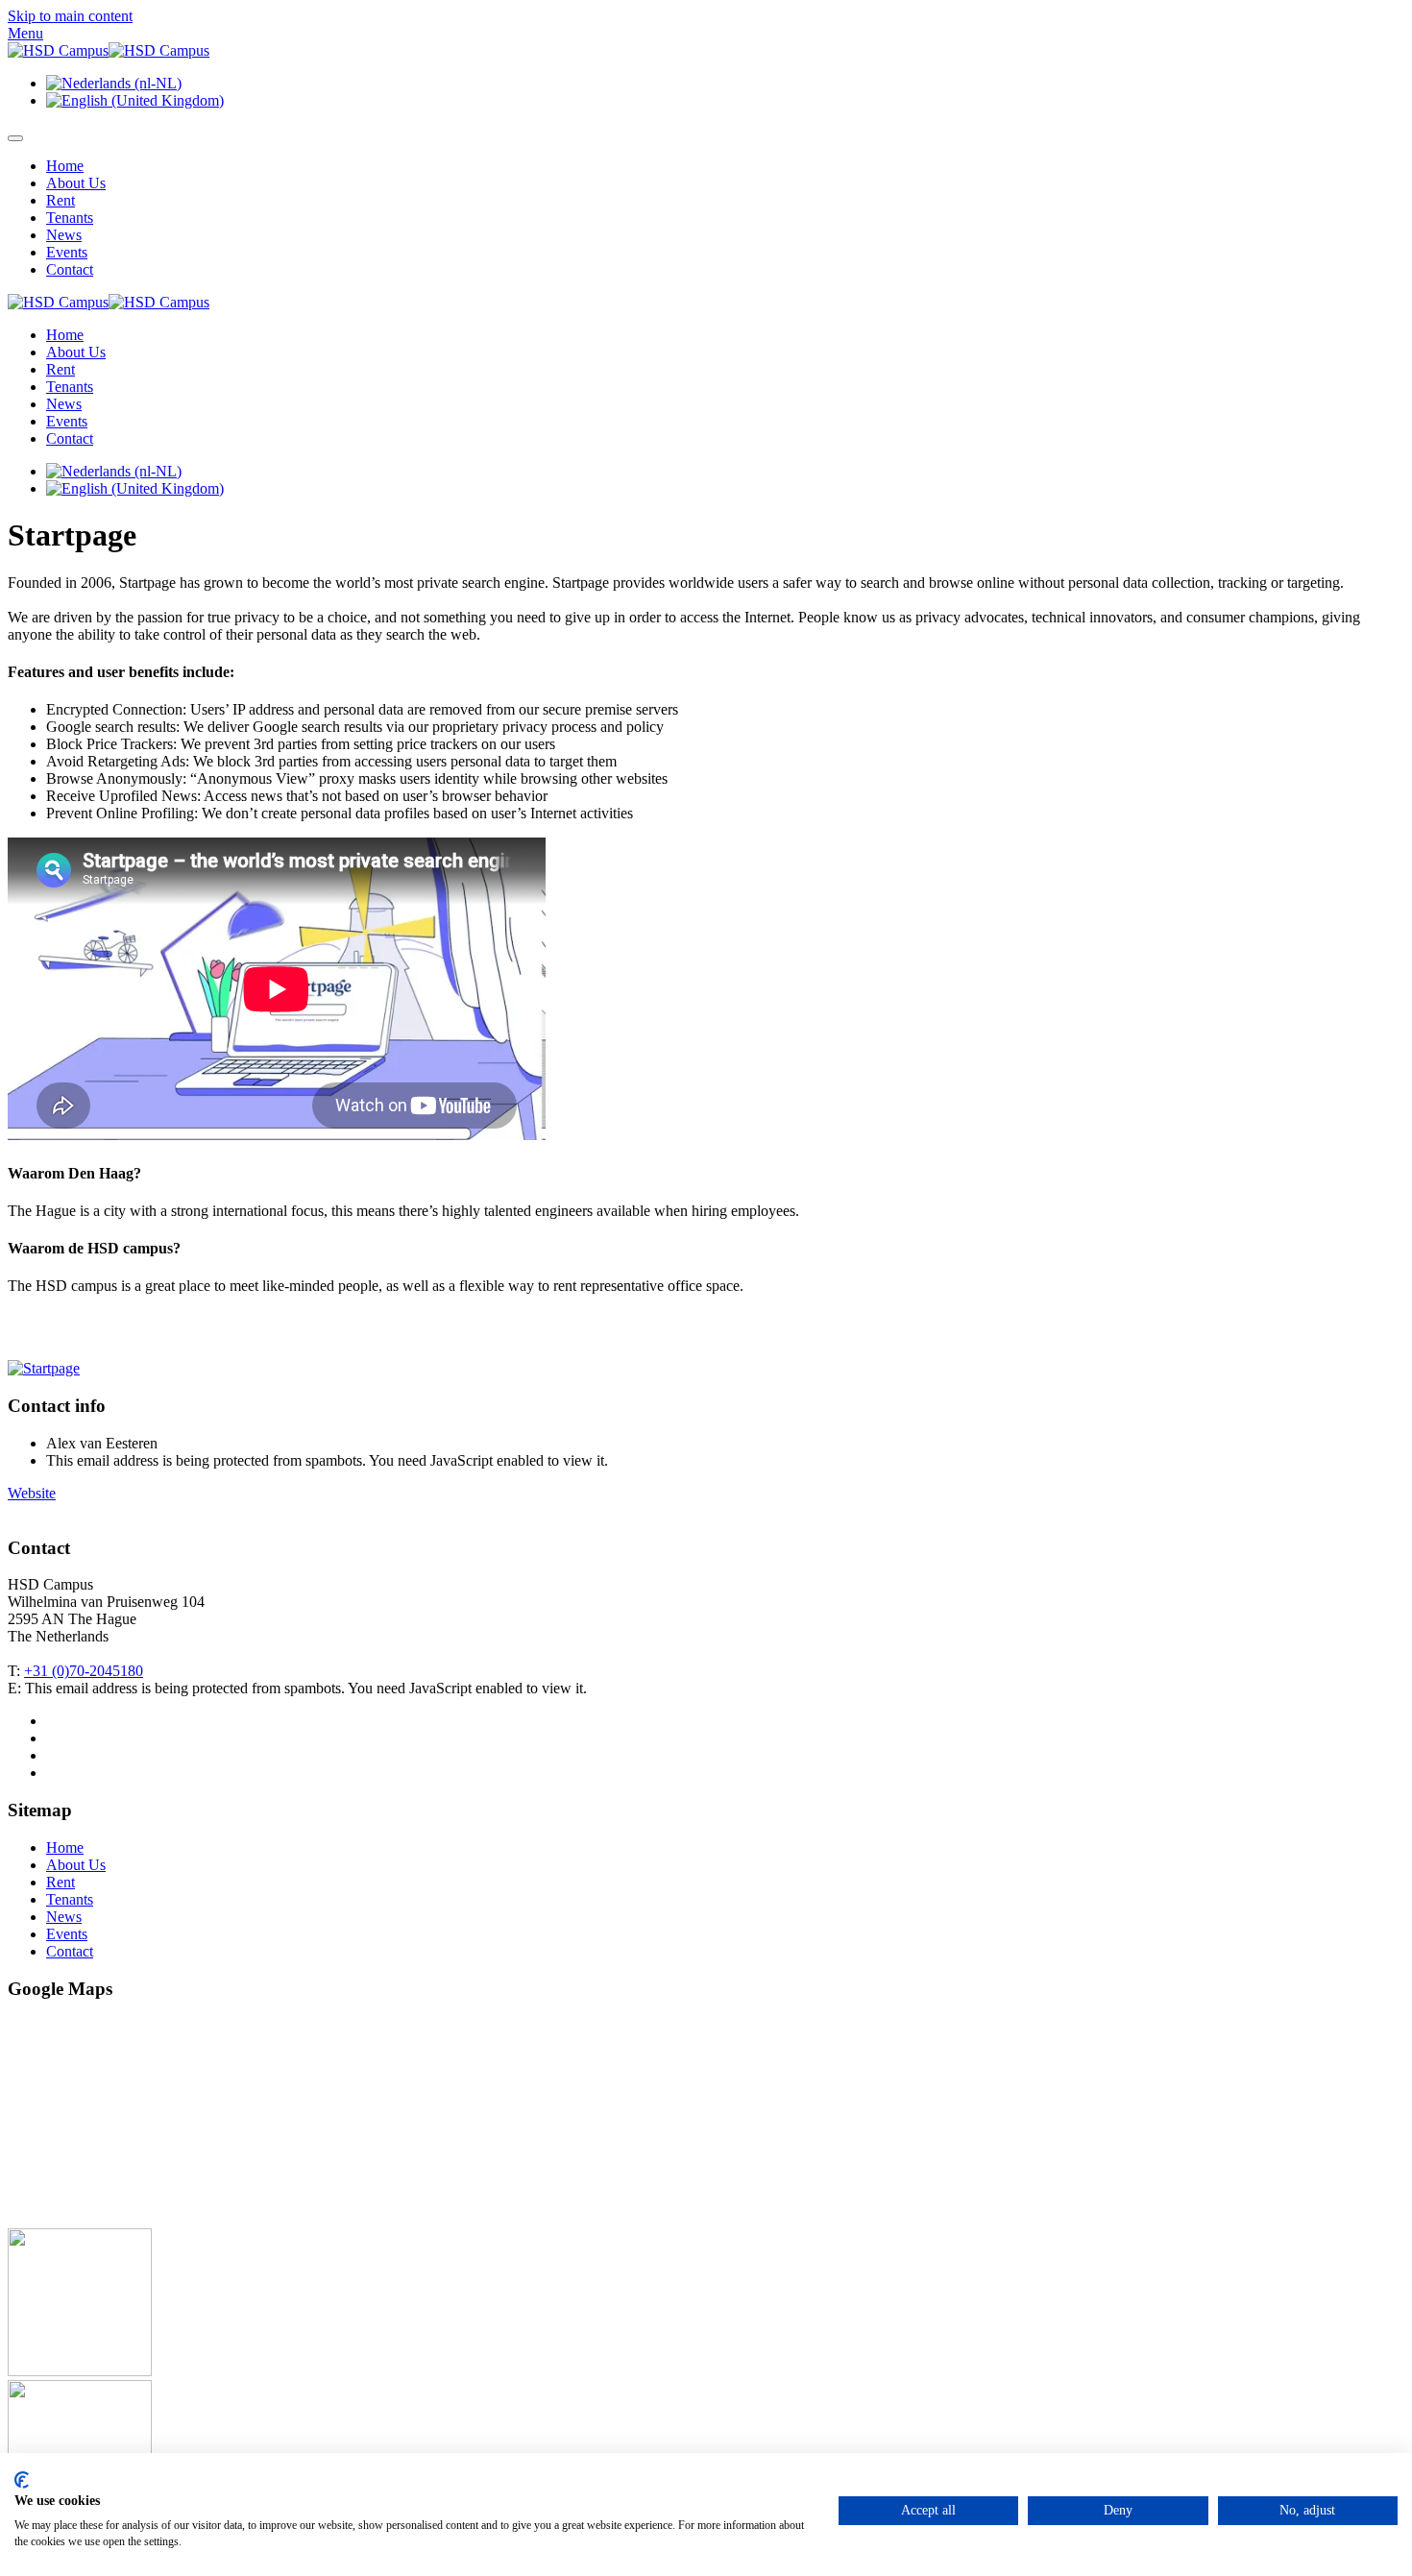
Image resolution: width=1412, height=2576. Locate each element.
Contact (70, 269)
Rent (61, 200)
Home (65, 166)
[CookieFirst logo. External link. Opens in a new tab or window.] (22, 2480)
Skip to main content (70, 16)
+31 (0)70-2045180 (84, 1671)
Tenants (70, 218)
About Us (76, 183)
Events (67, 252)
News (64, 235)
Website (32, 1493)
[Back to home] (109, 50)
